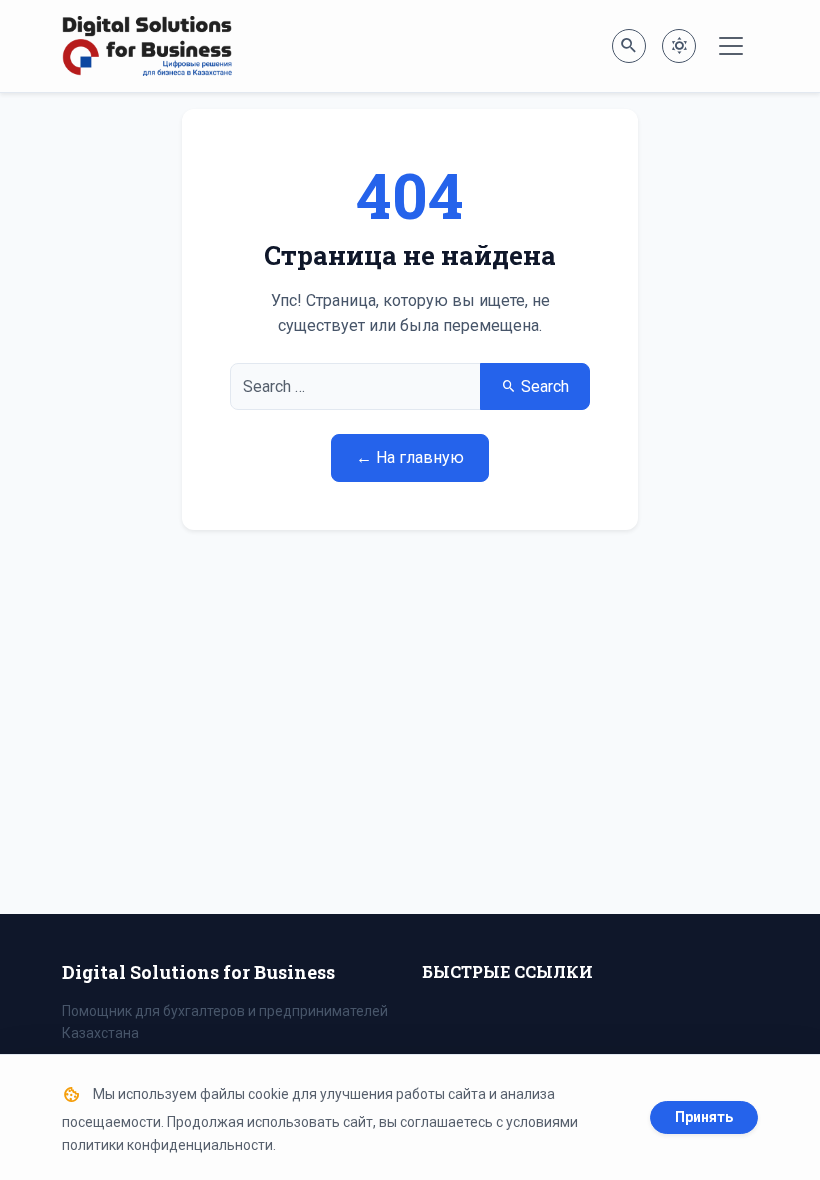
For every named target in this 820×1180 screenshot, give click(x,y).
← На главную (410, 457)
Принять (704, 1117)
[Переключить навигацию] (731, 46)
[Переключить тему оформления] (679, 46)
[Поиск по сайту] (629, 46)
